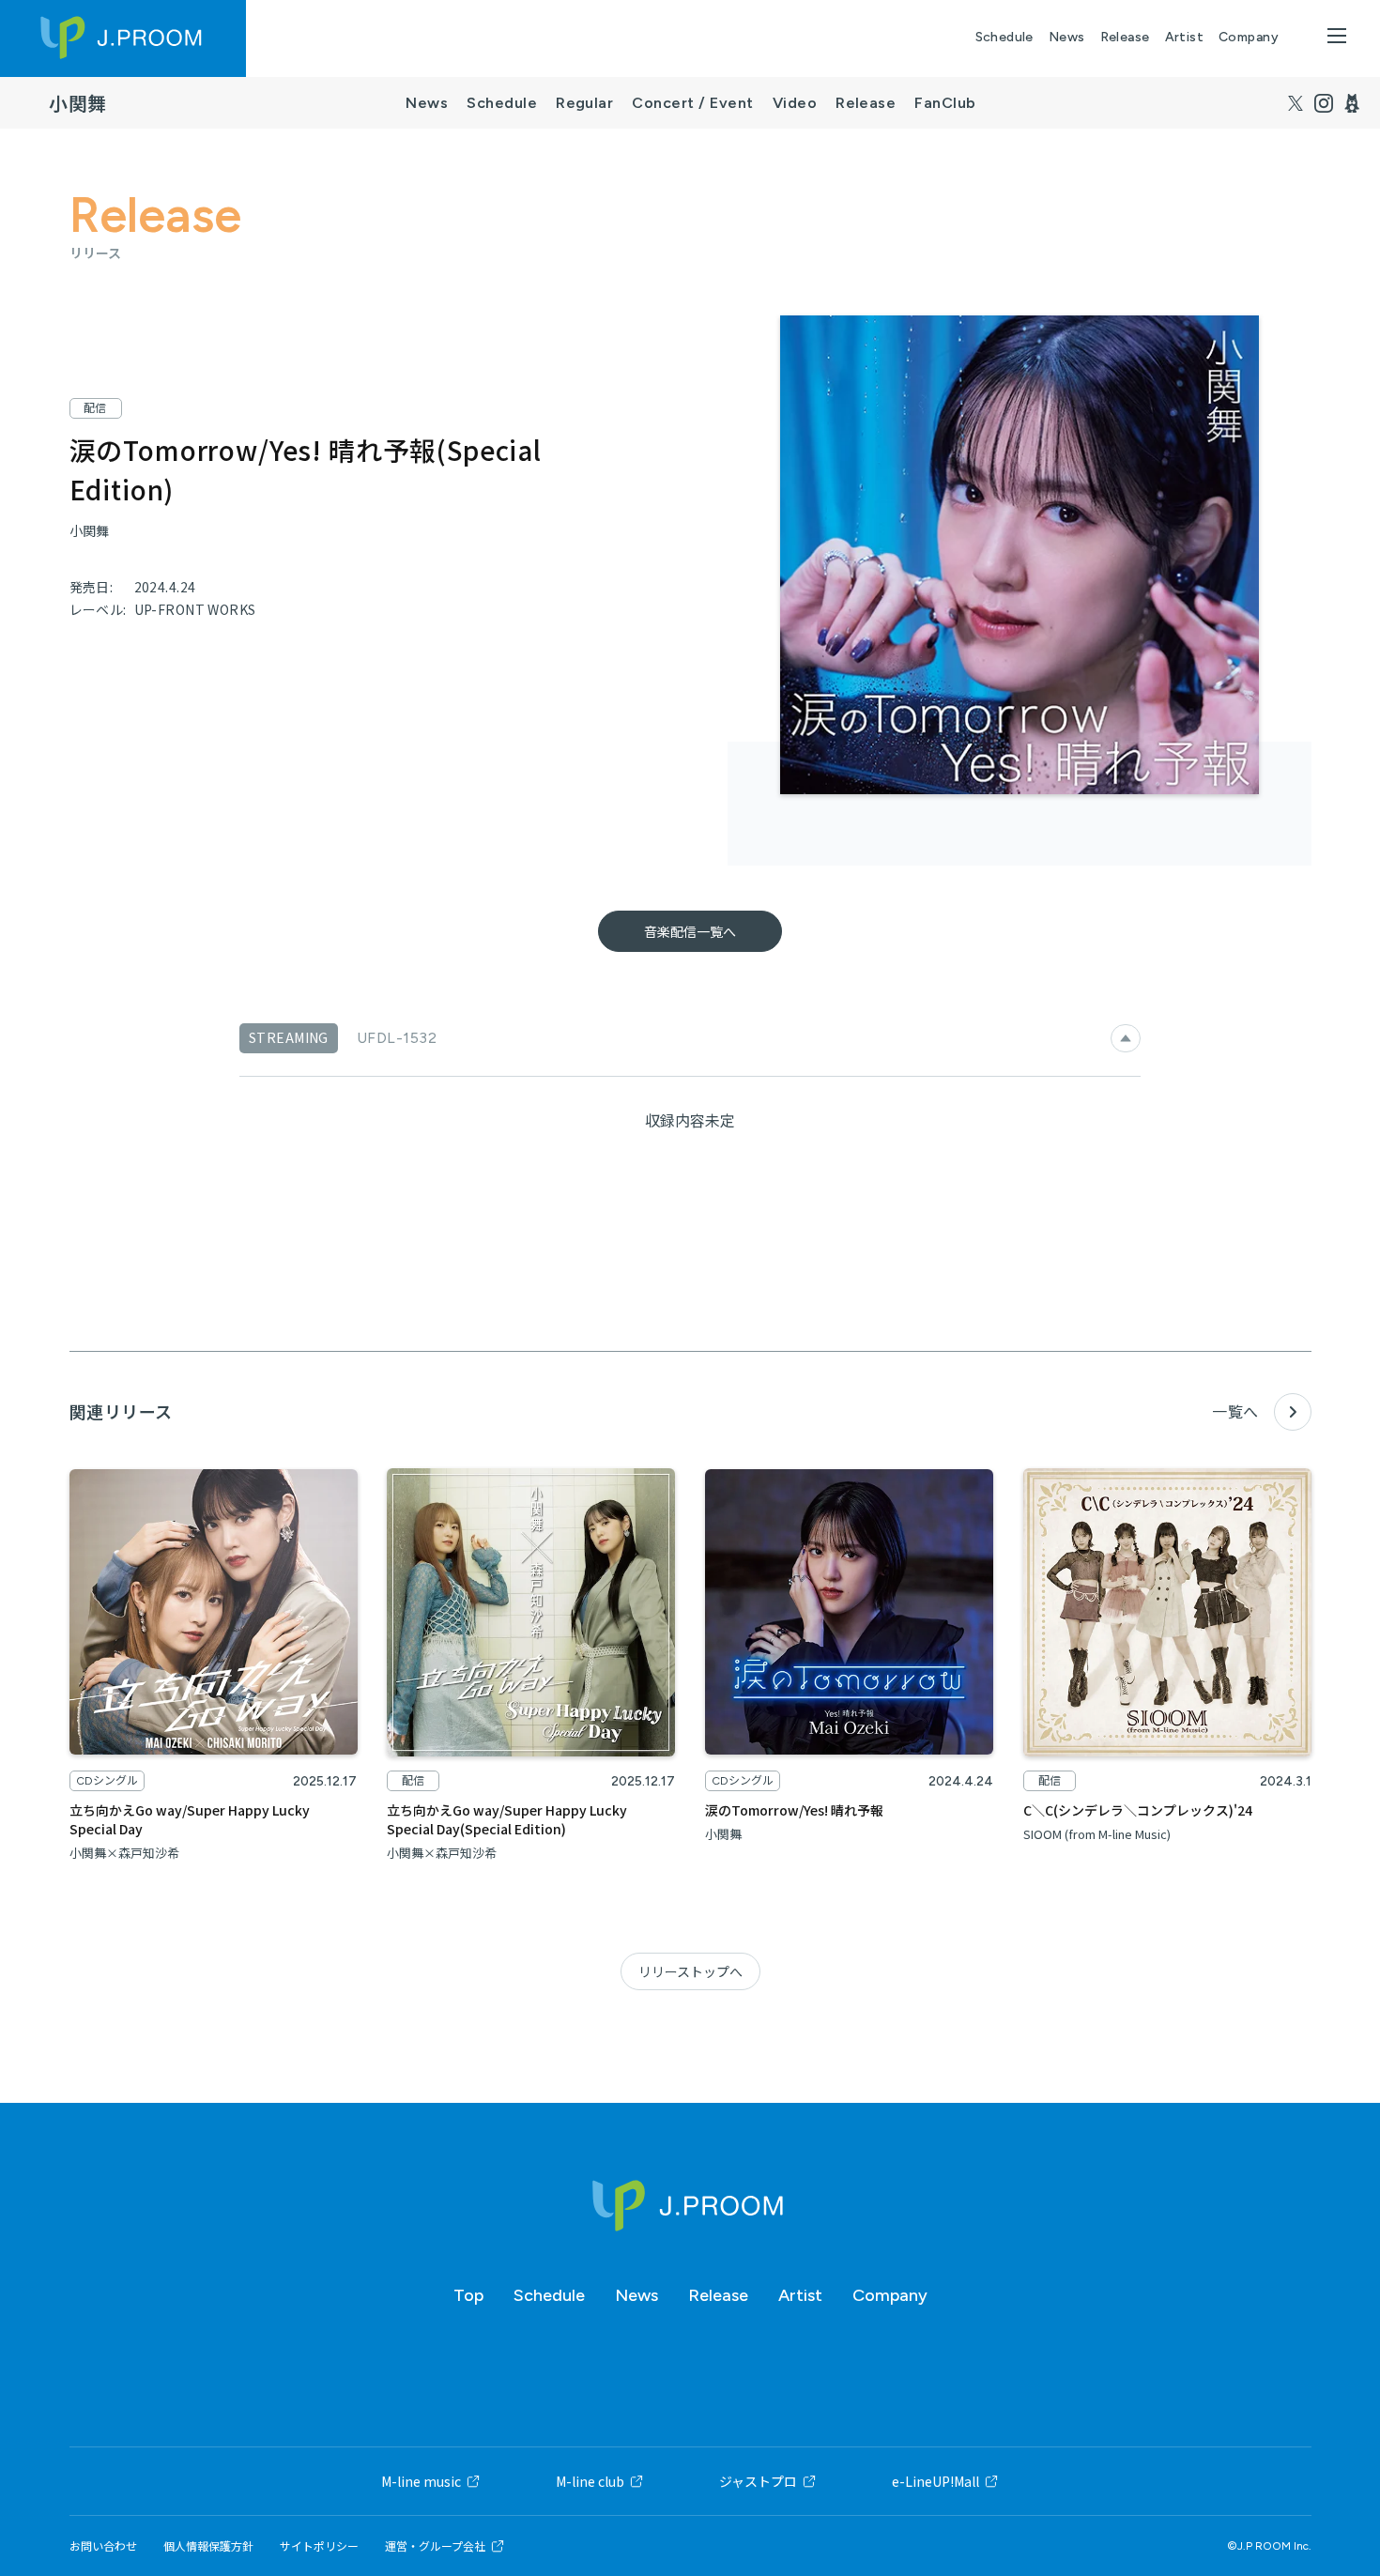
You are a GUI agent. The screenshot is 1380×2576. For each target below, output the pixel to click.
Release (1125, 37)
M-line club (590, 2481)
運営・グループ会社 (435, 2546)
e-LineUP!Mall (935, 2481)
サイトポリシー (319, 2546)
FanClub (945, 103)
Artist (1185, 37)
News (1067, 37)
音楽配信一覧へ (690, 931)
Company (1249, 37)
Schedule (1004, 37)
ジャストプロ (758, 2481)
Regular (584, 103)
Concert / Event (692, 103)
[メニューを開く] (1337, 36)
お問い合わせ (103, 2546)
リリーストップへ (690, 1971)
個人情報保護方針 (208, 2546)
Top (468, 2295)
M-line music (421, 2481)
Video (795, 103)
